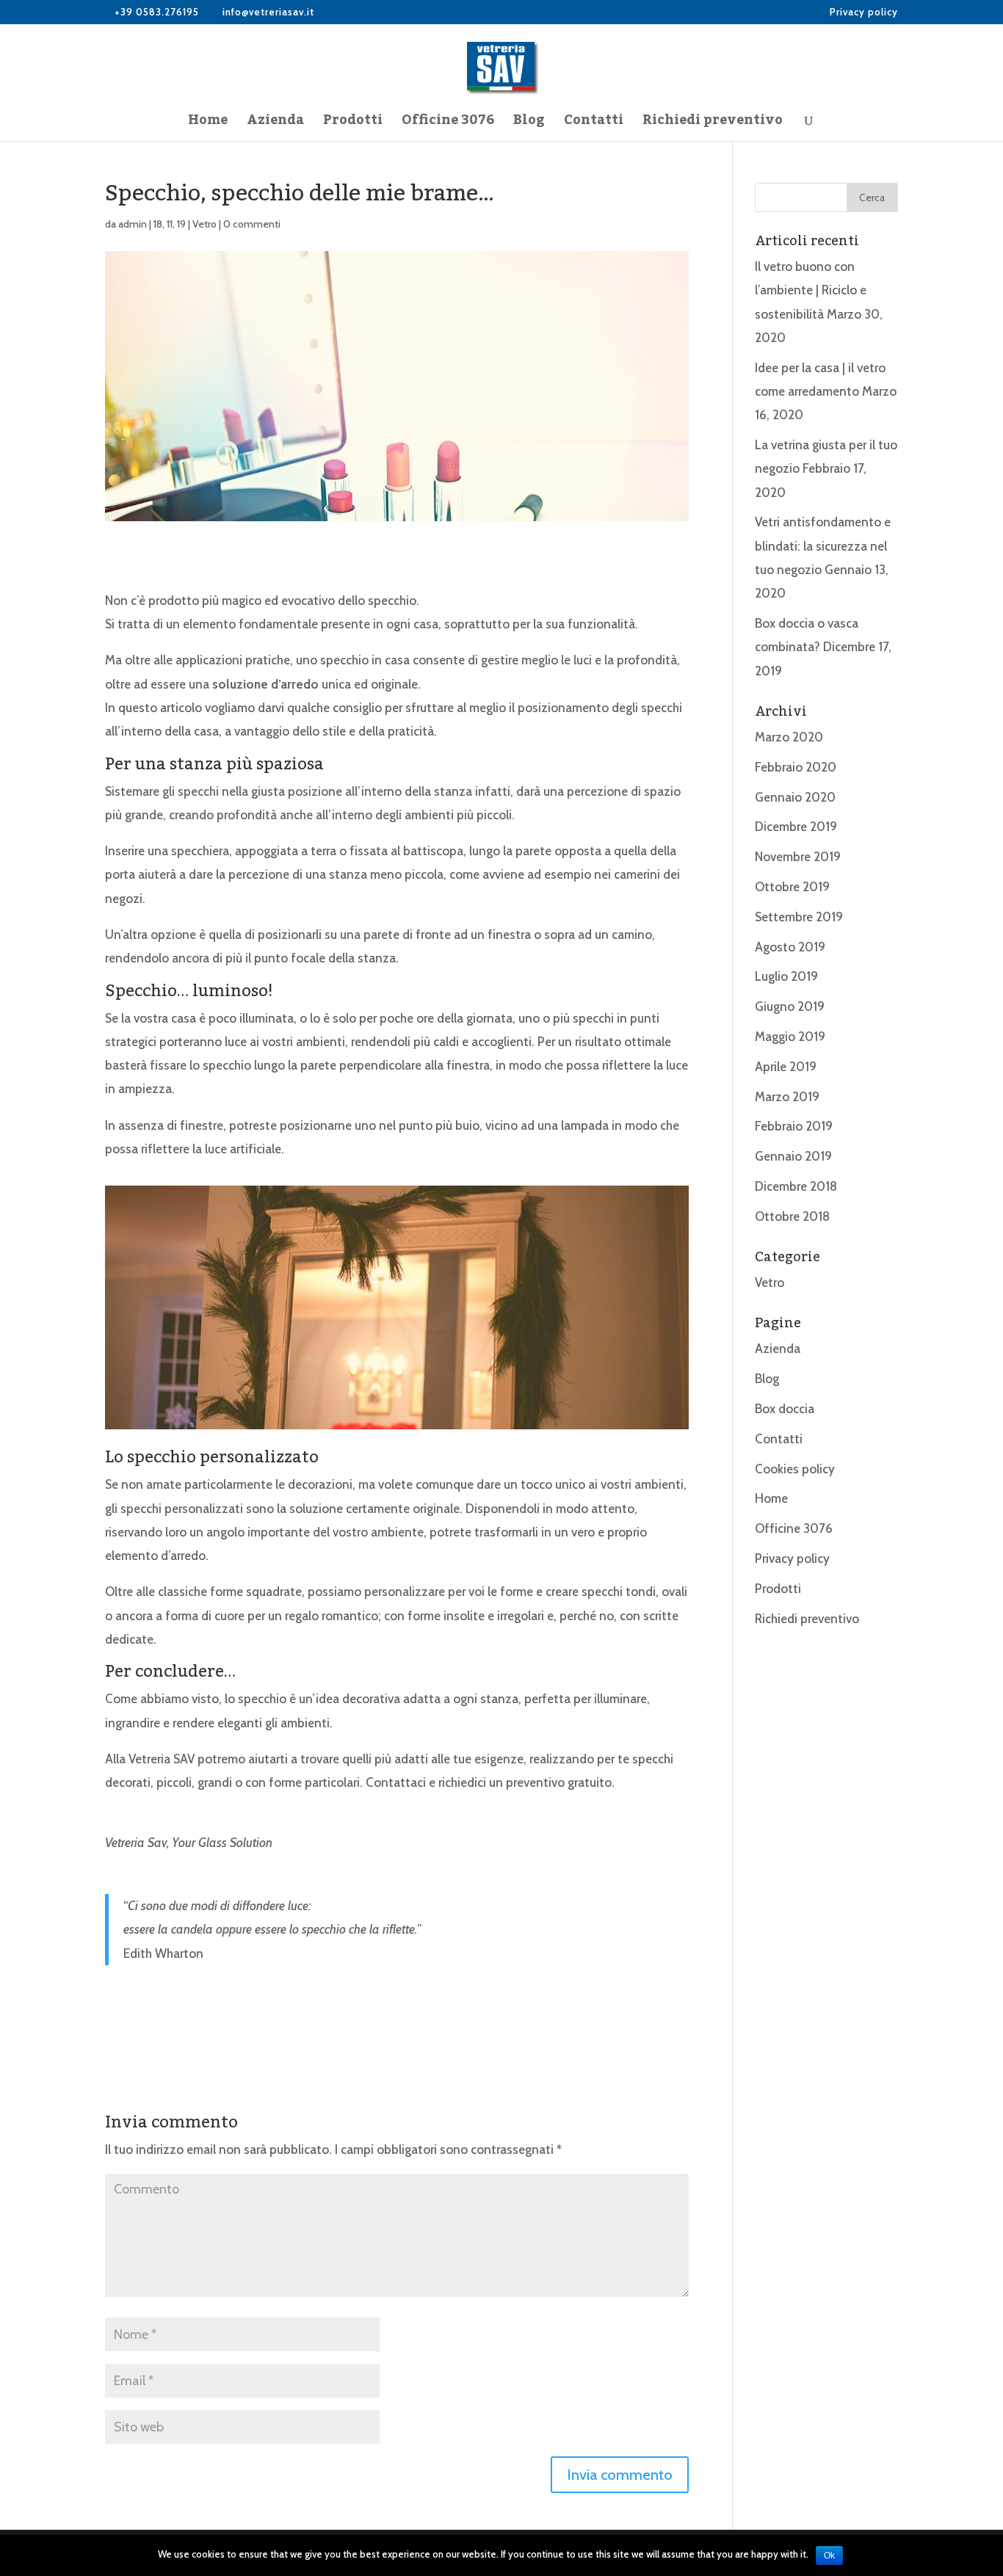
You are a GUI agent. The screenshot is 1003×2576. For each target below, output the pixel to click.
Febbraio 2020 (796, 767)
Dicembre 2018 (796, 1186)
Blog (529, 124)
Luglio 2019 (786, 976)
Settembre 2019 (799, 917)
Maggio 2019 (790, 1037)
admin (133, 224)
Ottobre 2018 (792, 1216)
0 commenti (252, 224)
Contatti (594, 124)
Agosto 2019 (790, 947)
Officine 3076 (448, 124)
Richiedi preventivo (713, 124)
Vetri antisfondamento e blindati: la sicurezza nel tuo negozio (823, 546)
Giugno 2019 (790, 1006)
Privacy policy (864, 12)
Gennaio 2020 (795, 797)
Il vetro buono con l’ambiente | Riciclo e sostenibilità (811, 290)
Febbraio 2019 (794, 1126)
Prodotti (353, 124)
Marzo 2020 (789, 737)
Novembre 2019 (798, 857)
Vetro (204, 224)
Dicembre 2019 (796, 827)
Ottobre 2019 (792, 887)
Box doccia (785, 1409)
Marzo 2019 (787, 1097)
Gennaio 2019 (793, 1156)
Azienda (275, 124)
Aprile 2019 (786, 1067)
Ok (829, 2555)
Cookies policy (795, 1469)
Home (208, 124)
